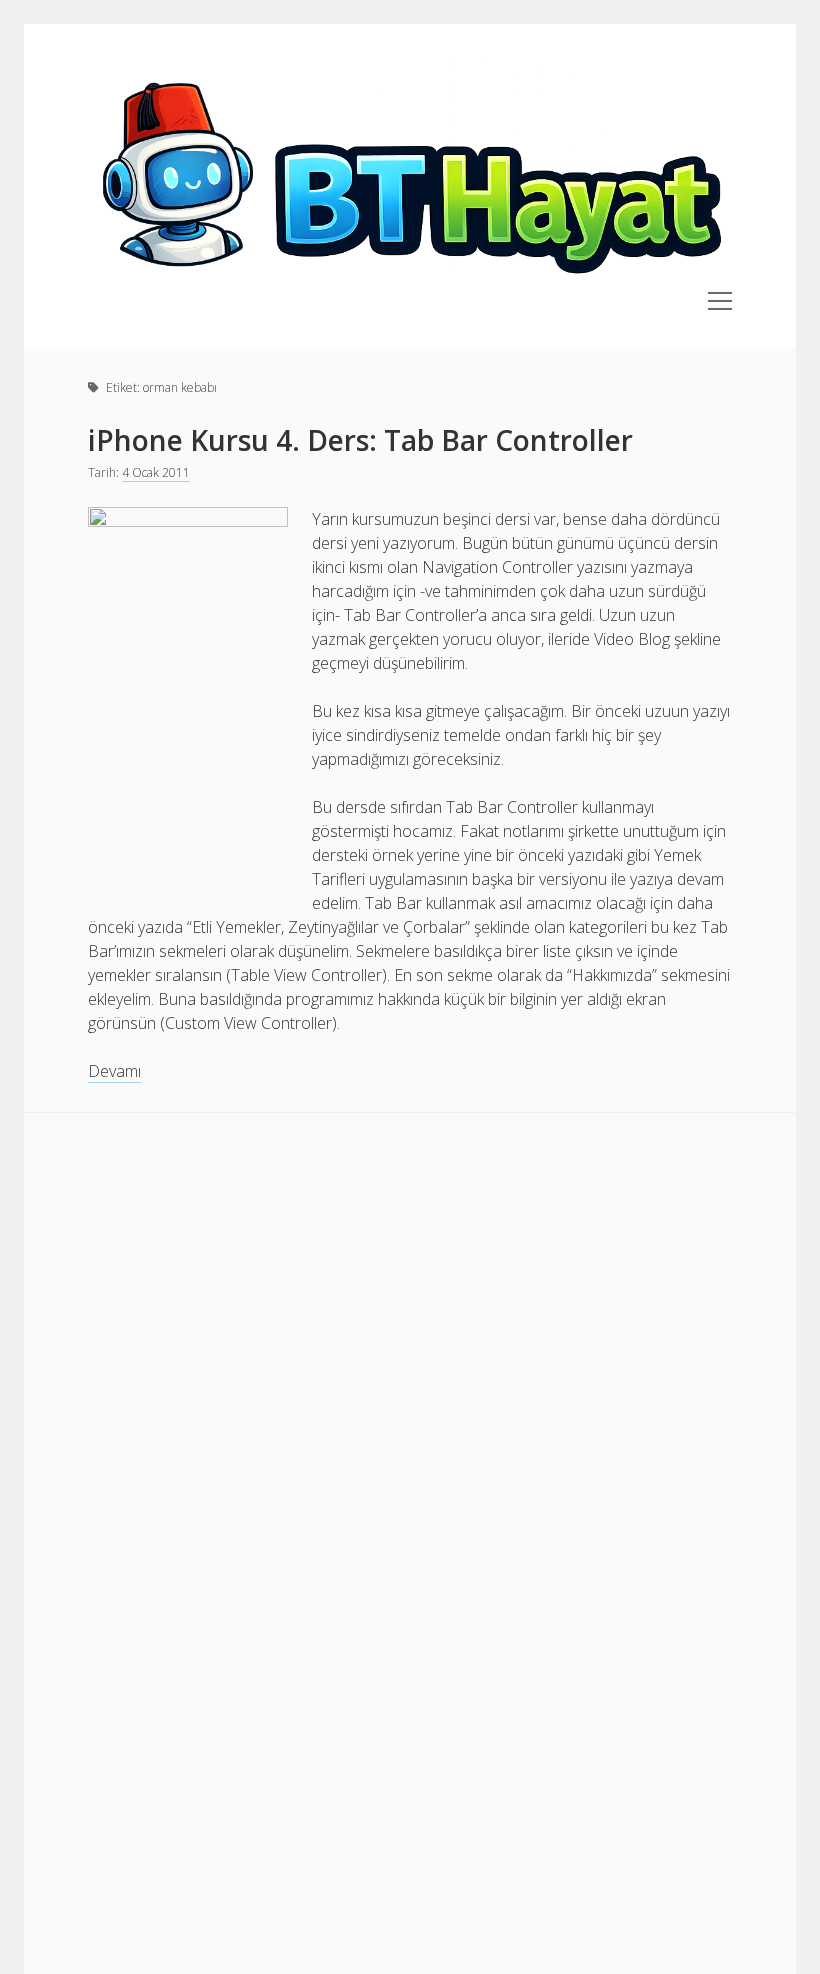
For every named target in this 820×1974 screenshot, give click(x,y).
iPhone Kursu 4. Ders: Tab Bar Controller (360, 440)
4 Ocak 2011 (156, 472)
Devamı (114, 1071)
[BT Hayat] (409, 280)
